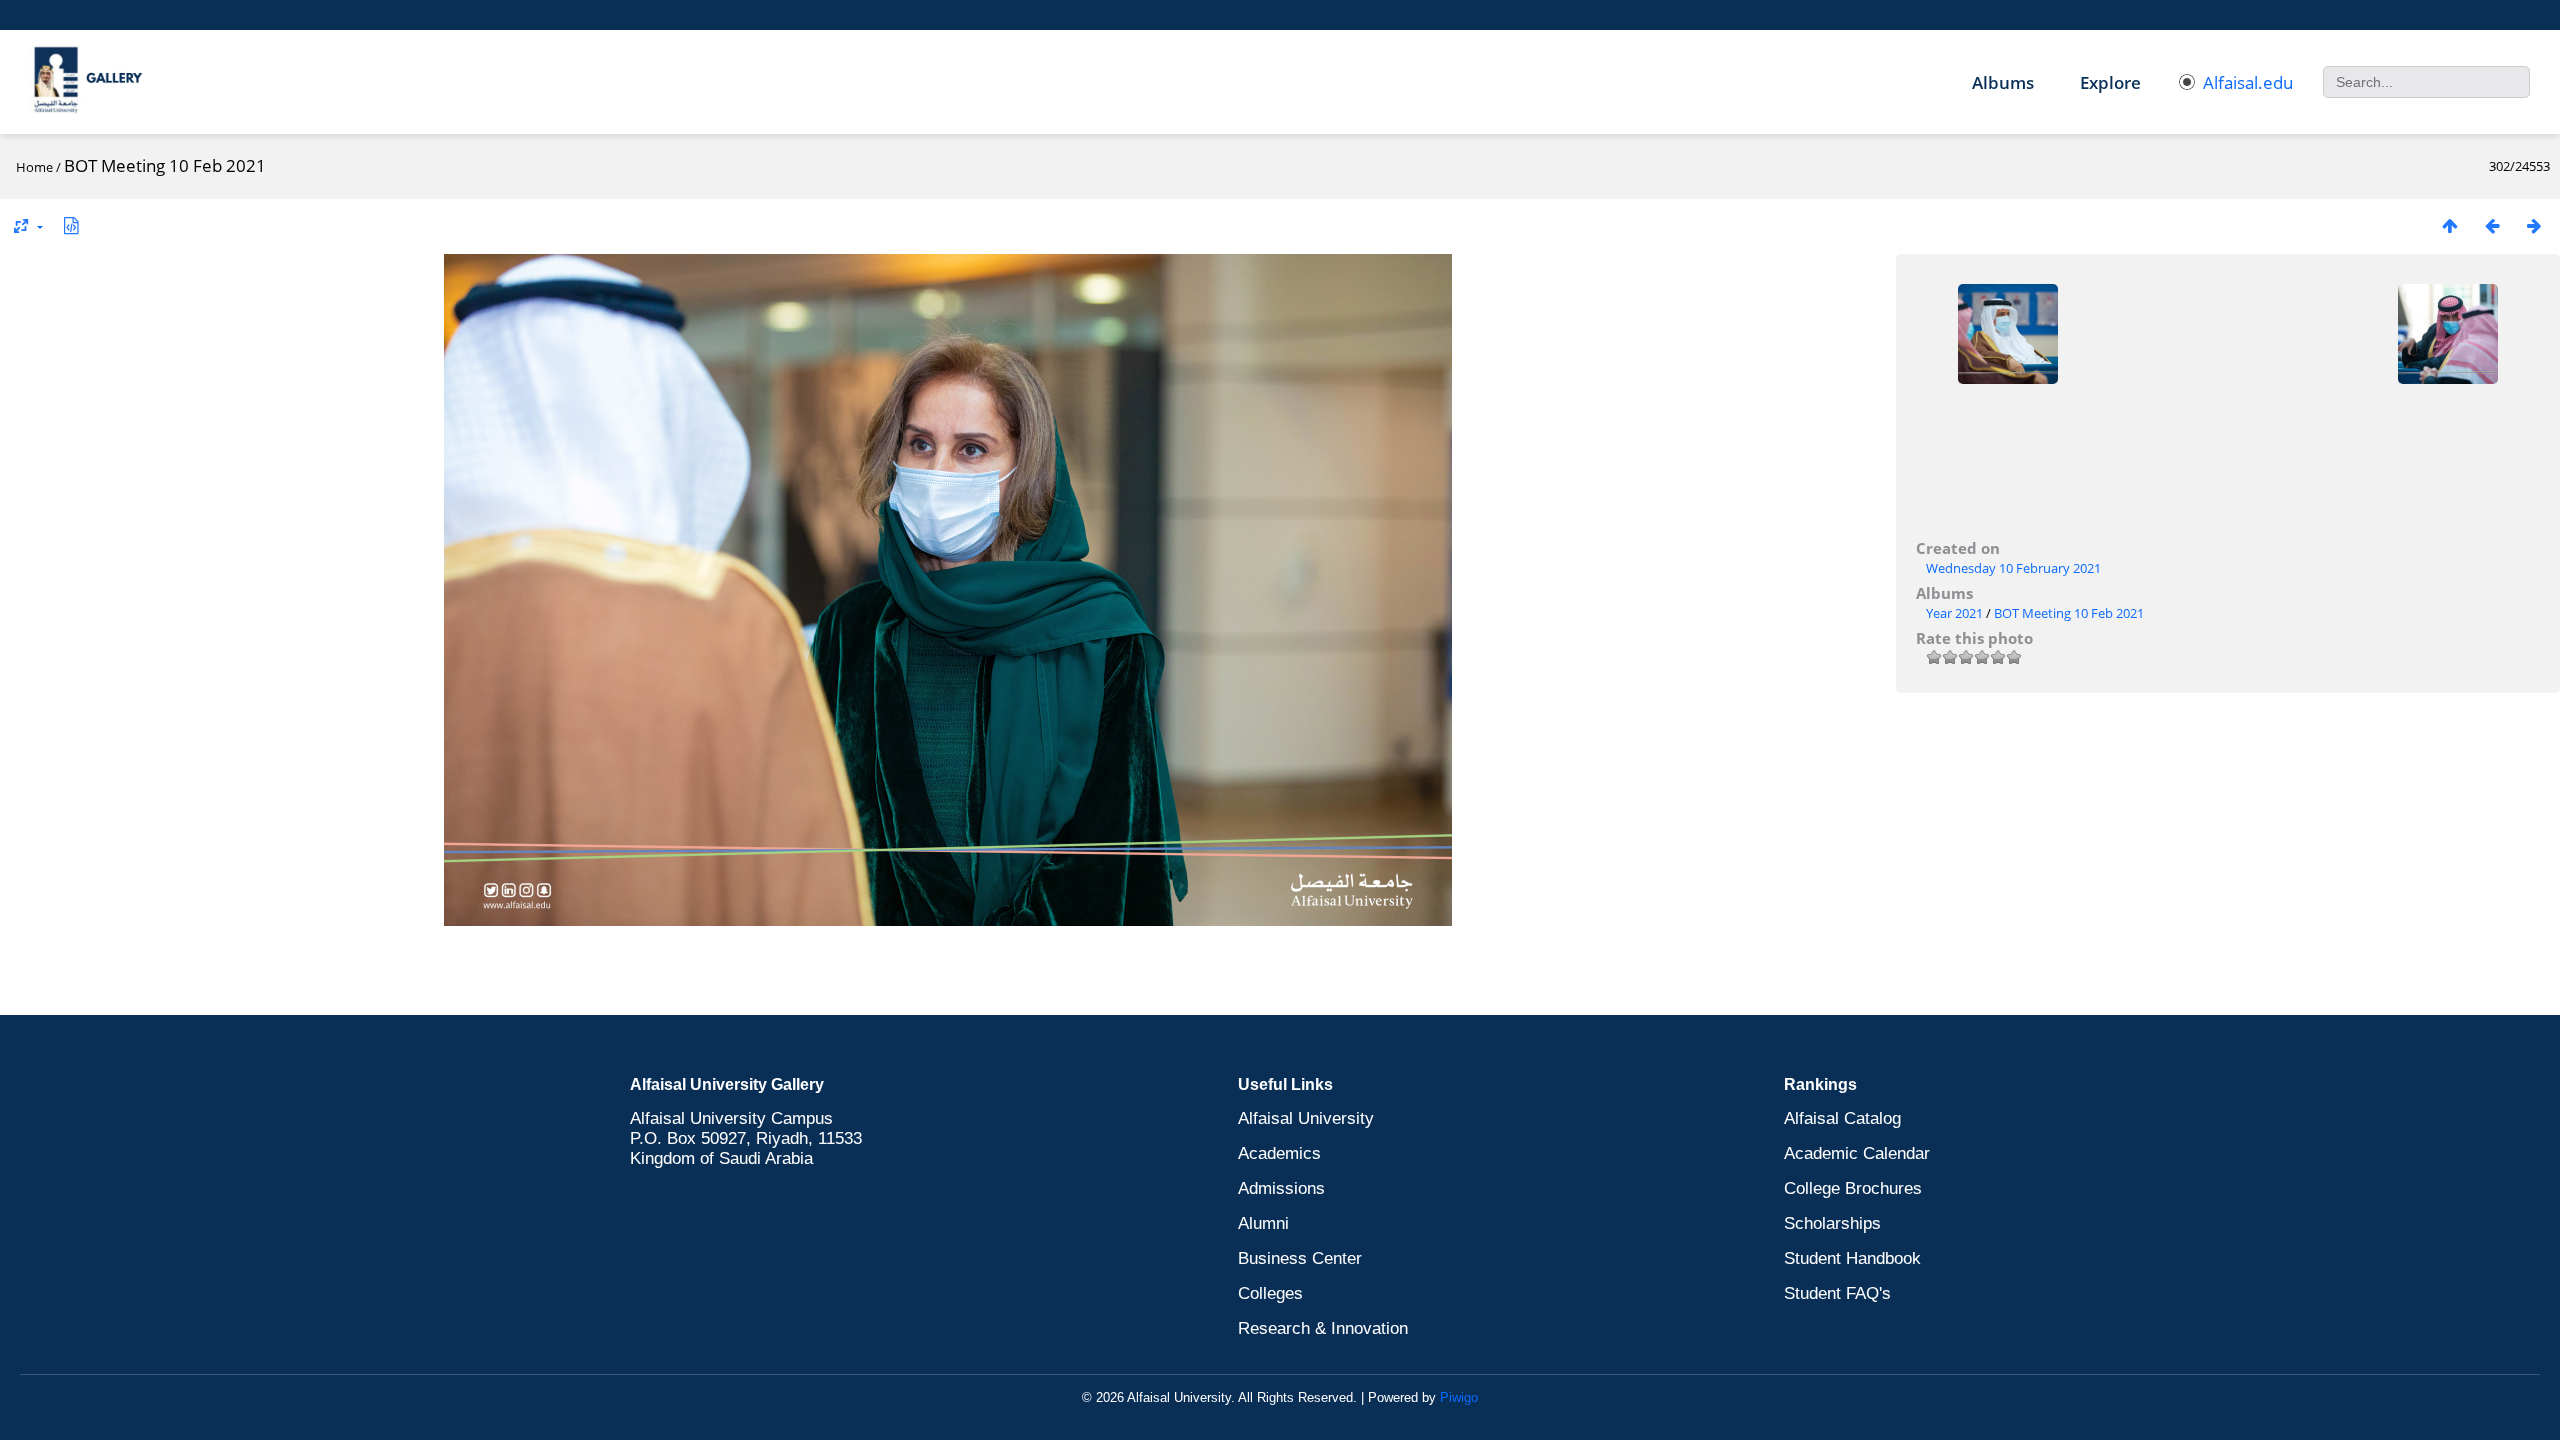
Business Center (1300, 1258)
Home (34, 167)
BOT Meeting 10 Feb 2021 (2069, 613)
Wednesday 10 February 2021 (2013, 568)
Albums (2003, 82)
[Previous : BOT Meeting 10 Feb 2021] (2492, 225)
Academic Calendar (1857, 1153)
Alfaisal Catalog (1842, 1118)
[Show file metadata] (71, 225)
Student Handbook (1852, 1258)
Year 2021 (1954, 613)
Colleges (1270, 1293)
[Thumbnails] (2450, 225)
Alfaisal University (1306, 1118)
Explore (2110, 82)
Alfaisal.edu (2248, 82)
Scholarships (1832, 1223)
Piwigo (1459, 1397)
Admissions (1281, 1188)
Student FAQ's (1837, 1293)
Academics (1279, 1153)
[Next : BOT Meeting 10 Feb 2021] (2534, 225)
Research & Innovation (1323, 1328)
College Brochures (1853, 1188)
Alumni (1263, 1223)
